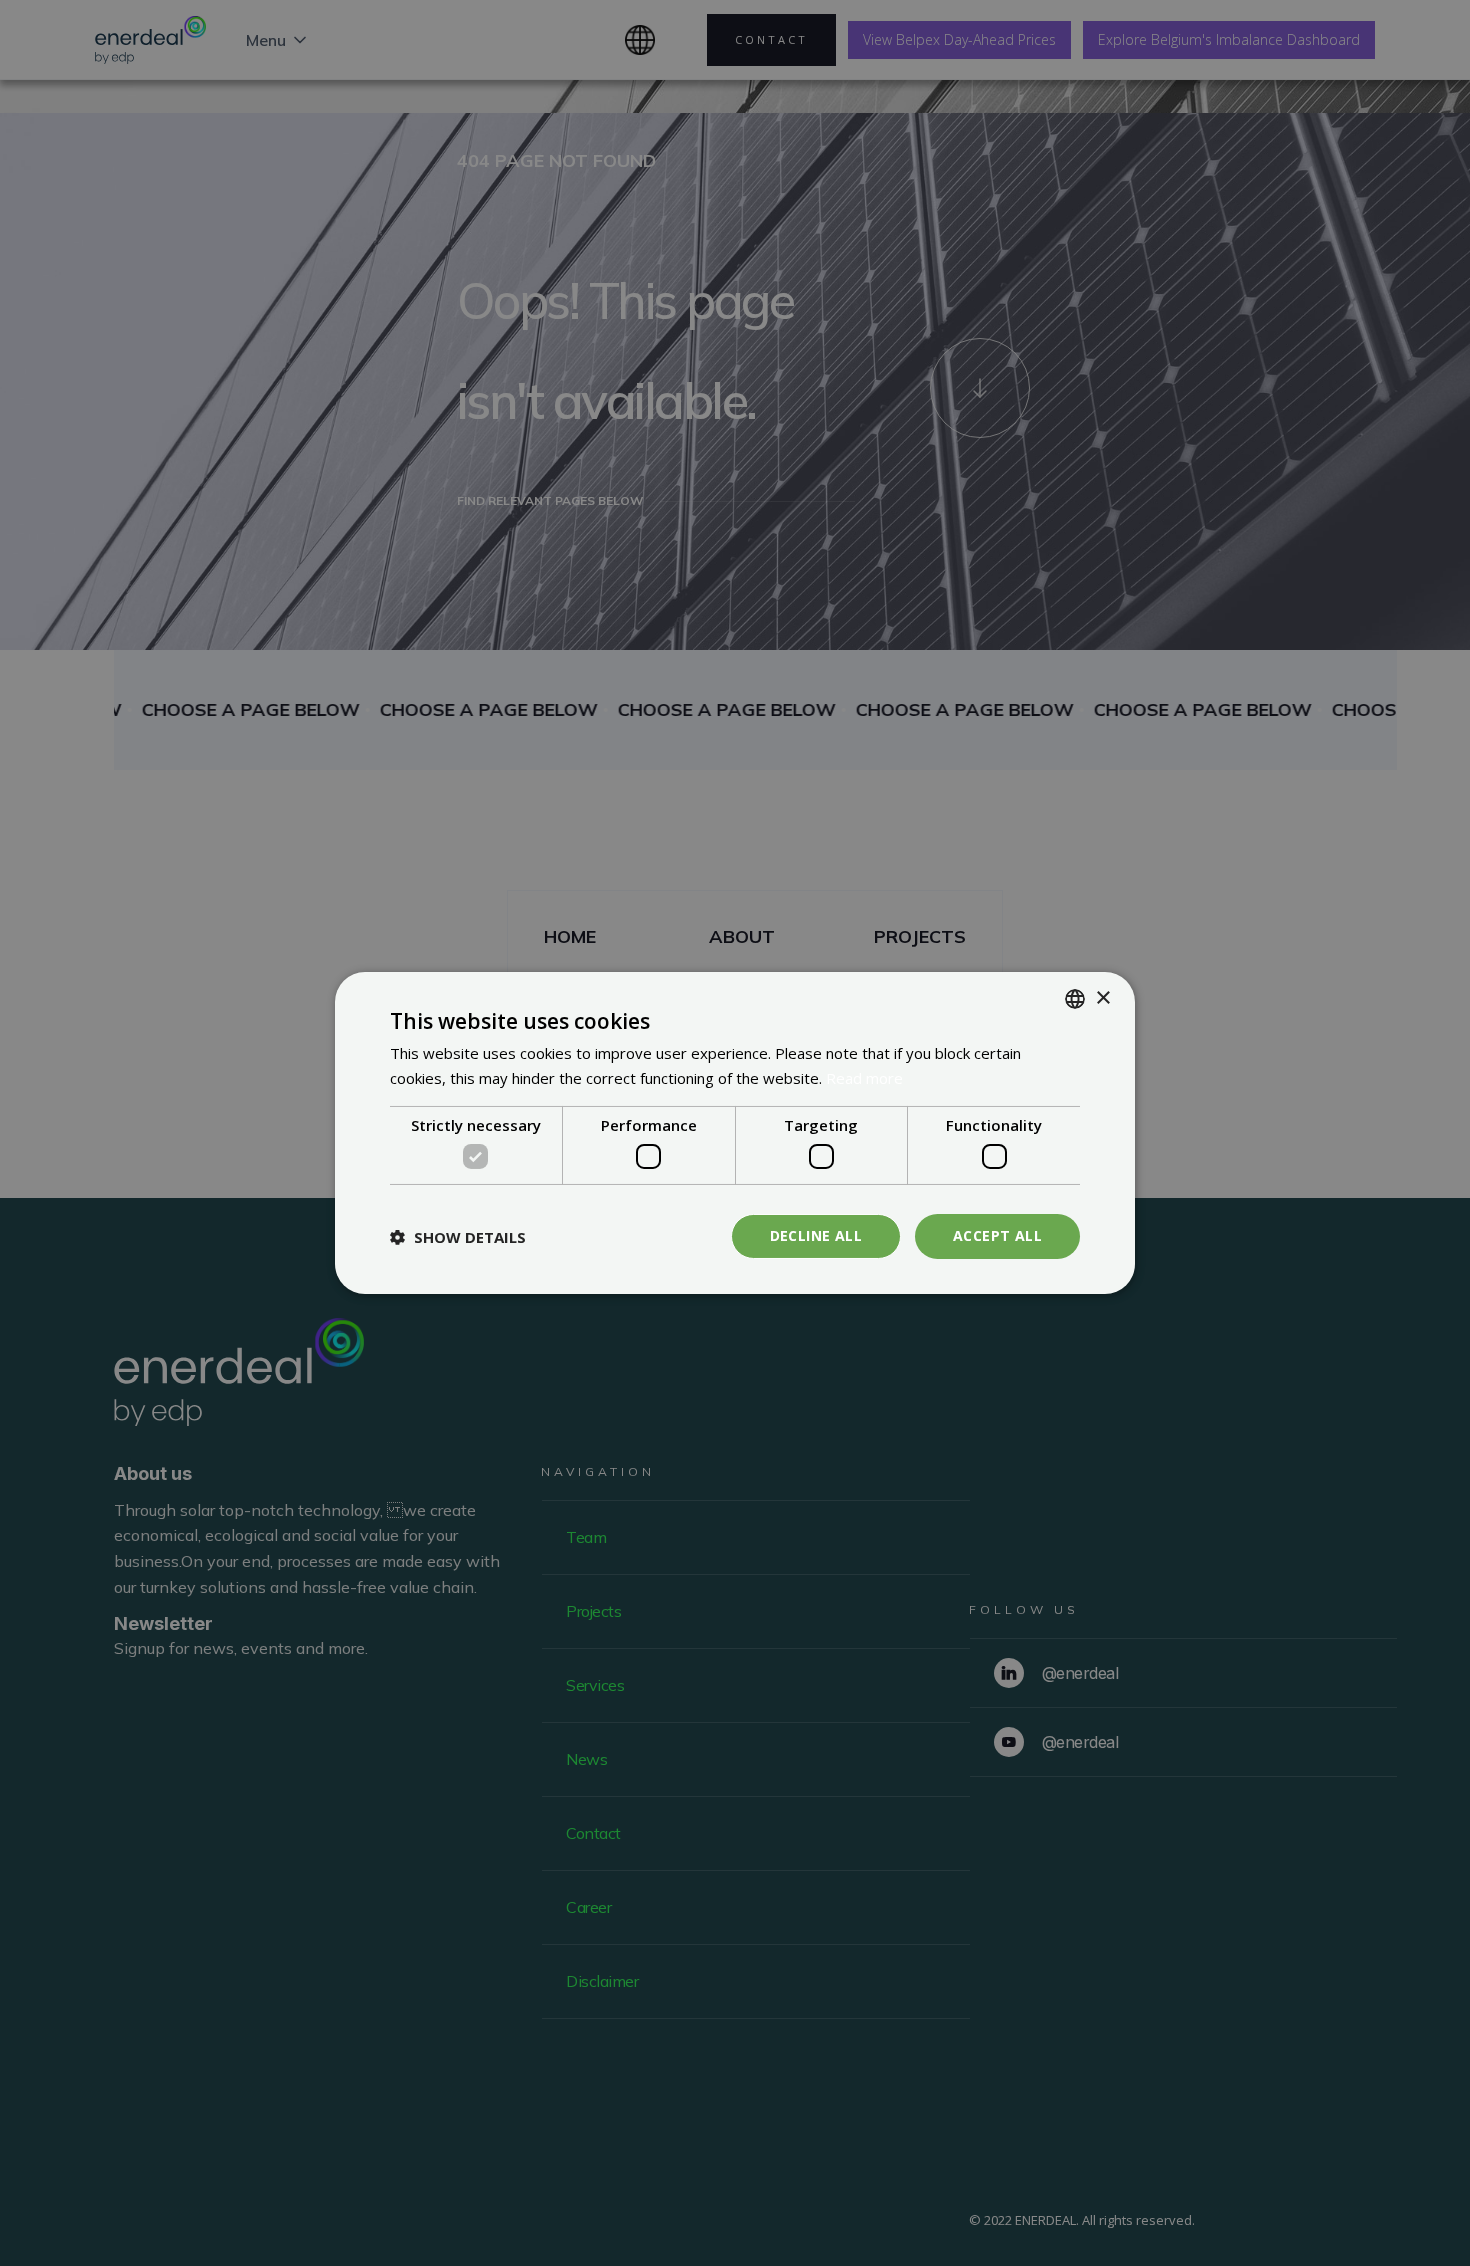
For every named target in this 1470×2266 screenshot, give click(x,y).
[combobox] (1075, 999)
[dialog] (735, 1133)
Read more (864, 1078)
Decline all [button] (816, 1235)
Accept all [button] (997, 1235)
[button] (458, 1237)
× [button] (1102, 997)
